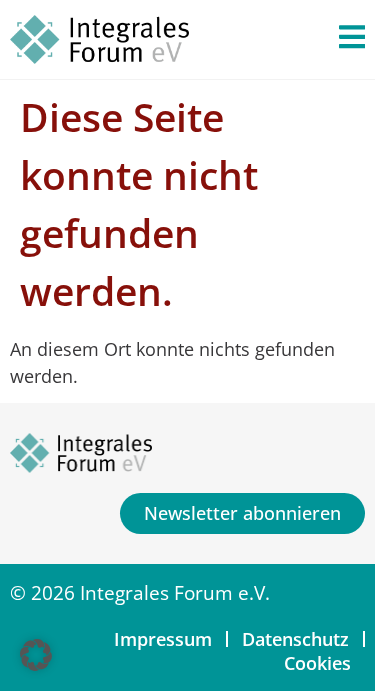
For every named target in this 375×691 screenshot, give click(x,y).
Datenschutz (295, 639)
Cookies (317, 663)
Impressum (163, 639)
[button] (36, 655)
